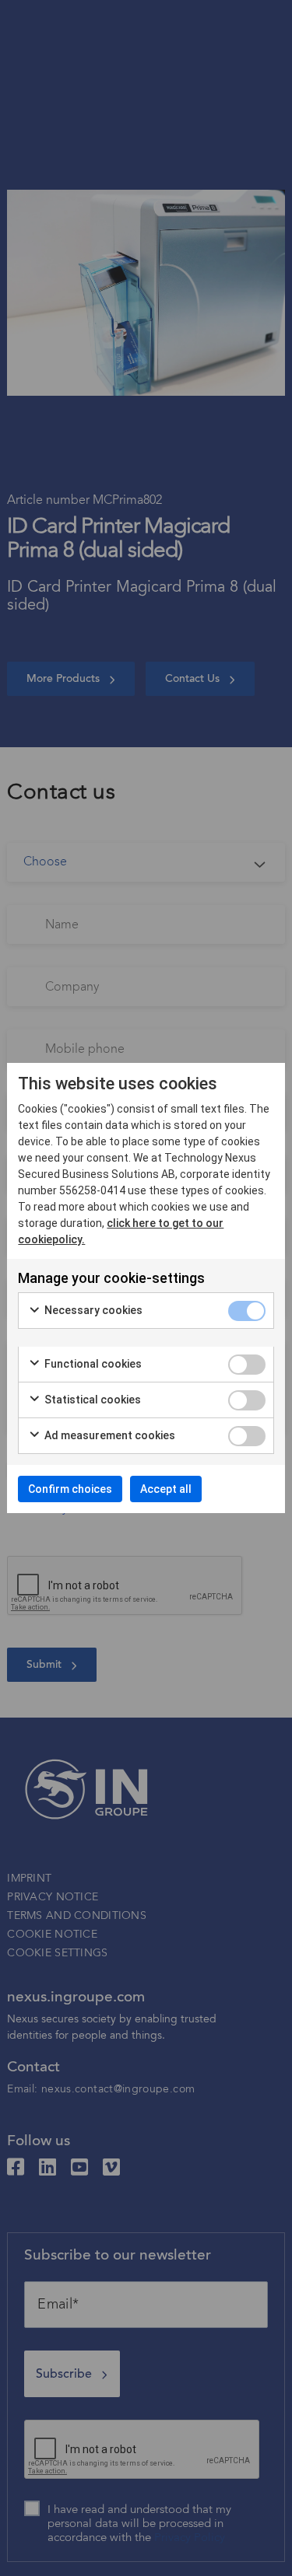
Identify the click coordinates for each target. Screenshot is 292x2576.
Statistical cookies (91, 1400)
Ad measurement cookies (109, 1435)
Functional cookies (92, 1364)
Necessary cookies (92, 1310)
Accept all (166, 1489)
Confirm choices (70, 1489)
